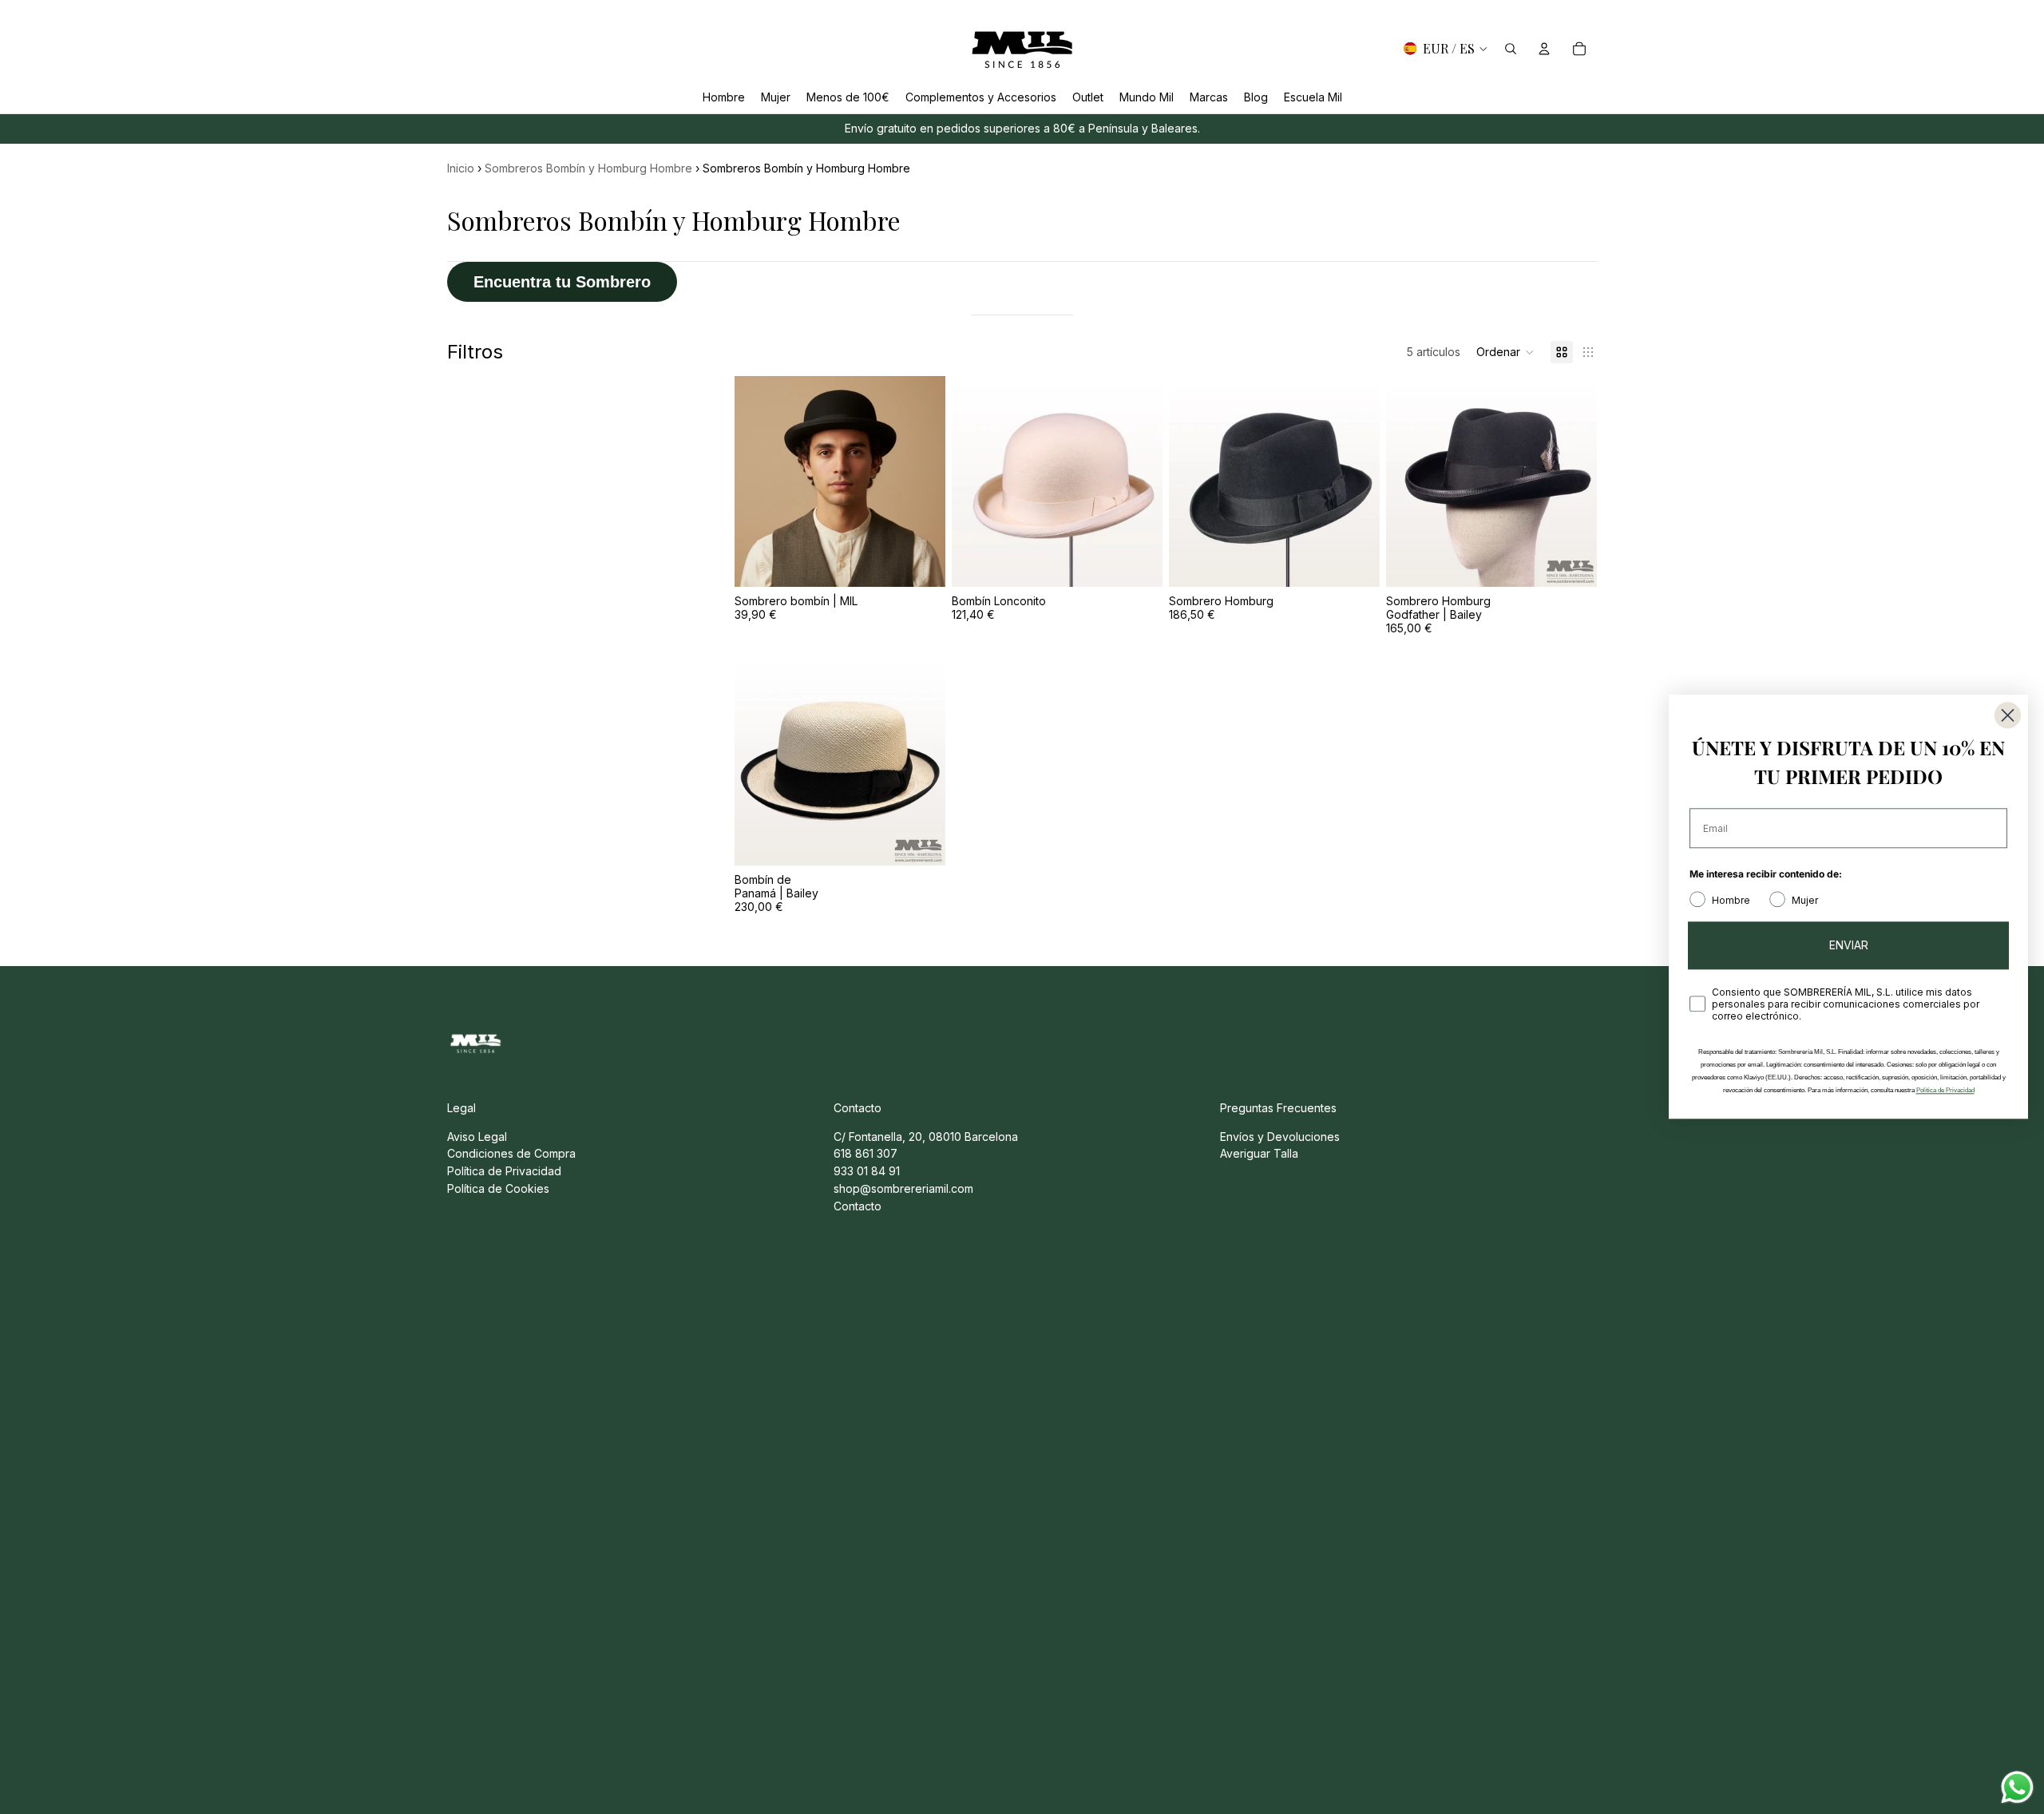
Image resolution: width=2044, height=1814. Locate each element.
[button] (1505, 352)
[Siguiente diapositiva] (921, 481)
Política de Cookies (498, 1188)
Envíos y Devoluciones (1280, 1137)
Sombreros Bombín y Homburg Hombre (588, 168)
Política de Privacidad (504, 1171)
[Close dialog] (2008, 715)
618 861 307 (866, 1153)
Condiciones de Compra (511, 1153)
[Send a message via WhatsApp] (2017, 1787)
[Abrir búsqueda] (1511, 49)
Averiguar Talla (1259, 1153)
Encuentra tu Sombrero (562, 282)
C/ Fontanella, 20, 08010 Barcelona (926, 1137)
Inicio (461, 168)
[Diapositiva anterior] (759, 481)
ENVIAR (1849, 946)
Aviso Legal (477, 1137)
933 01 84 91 (867, 1171)
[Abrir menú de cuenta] (1544, 49)
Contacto (858, 1206)
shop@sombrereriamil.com (903, 1188)
